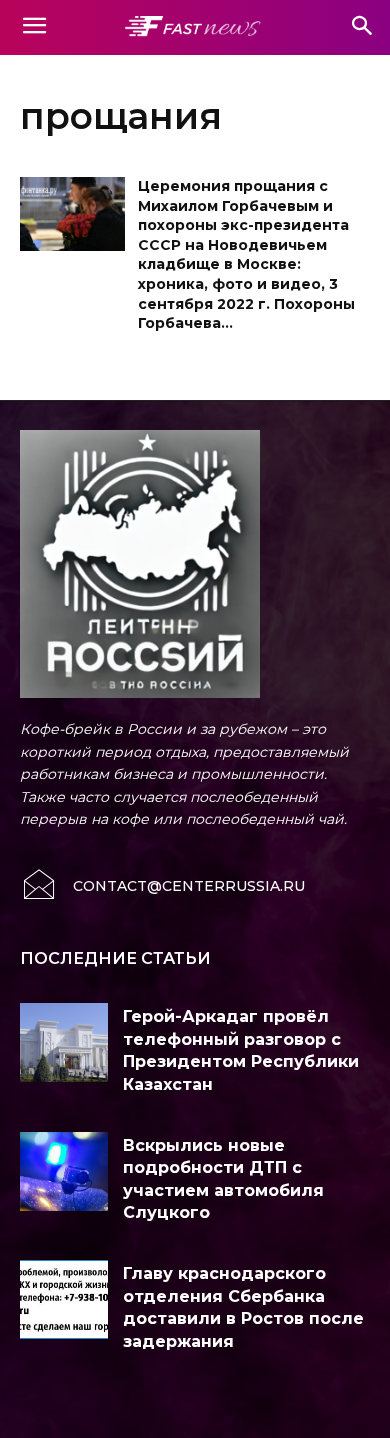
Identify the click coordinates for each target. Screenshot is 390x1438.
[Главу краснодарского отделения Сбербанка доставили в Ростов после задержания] (64, 1299)
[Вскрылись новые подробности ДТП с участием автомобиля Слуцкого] (64, 1171)
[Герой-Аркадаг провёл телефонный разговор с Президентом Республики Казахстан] (64, 1042)
